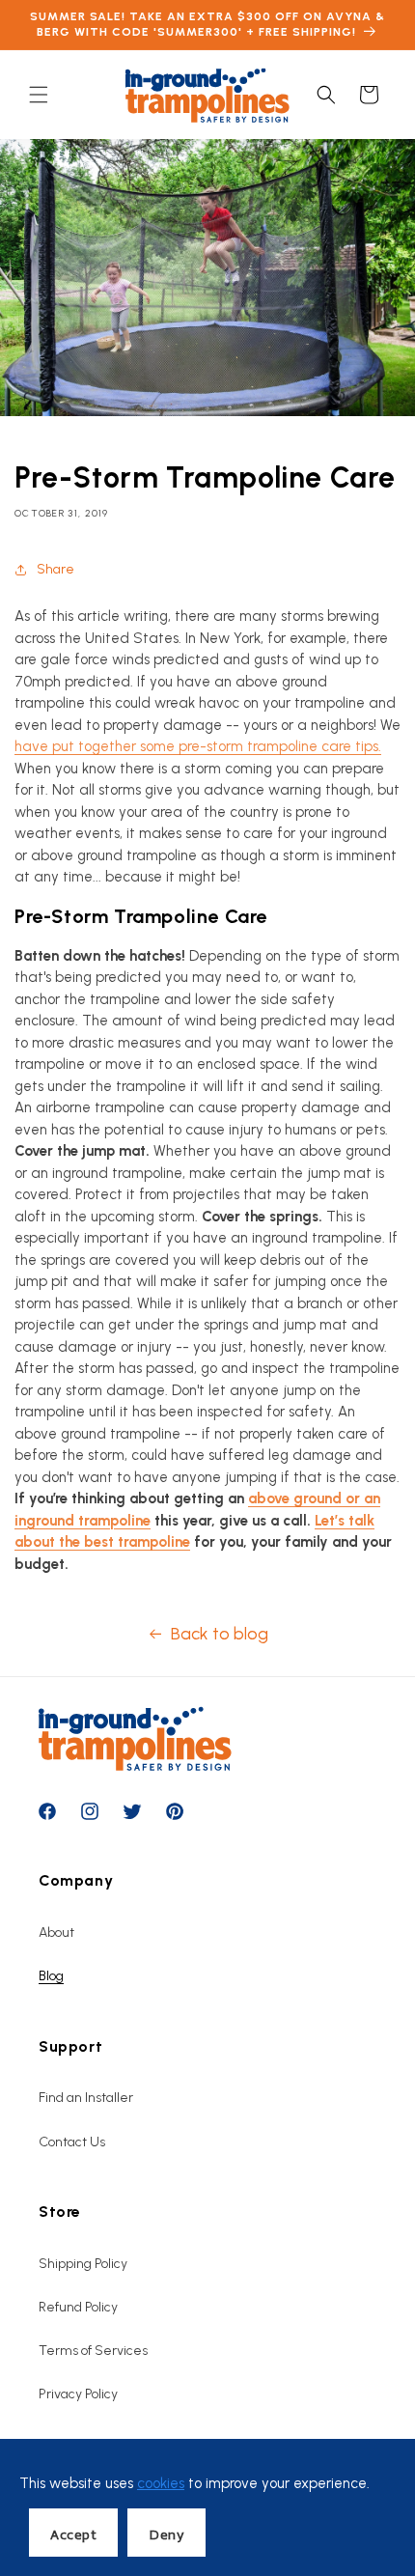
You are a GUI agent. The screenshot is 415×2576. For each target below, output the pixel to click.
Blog (51, 1976)
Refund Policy (78, 2307)
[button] (39, 95)
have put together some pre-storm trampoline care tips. (198, 746)
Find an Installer (86, 2098)
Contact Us (72, 2142)
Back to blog (220, 1634)
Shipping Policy (83, 2264)
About (56, 1932)
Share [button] (55, 569)
